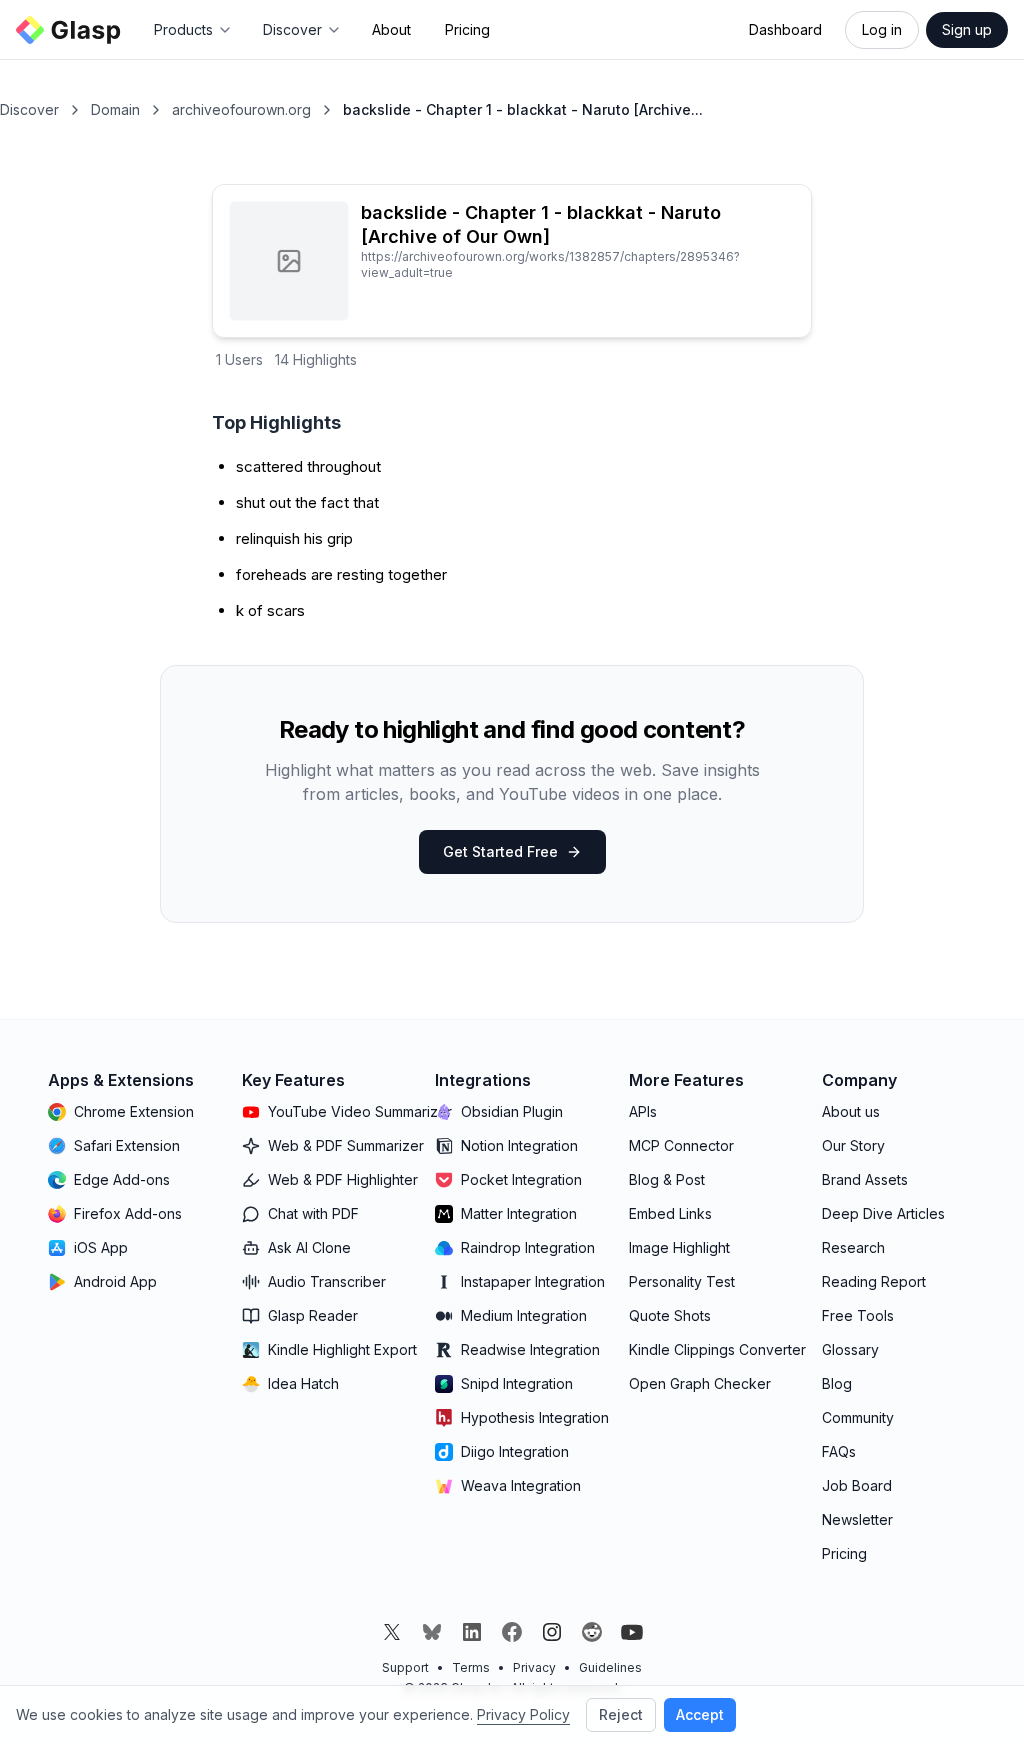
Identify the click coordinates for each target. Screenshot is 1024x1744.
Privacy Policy (523, 1714)
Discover (29, 109)
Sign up (967, 29)
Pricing (467, 29)
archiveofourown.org (241, 109)
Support (405, 1667)
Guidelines (610, 1667)
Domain (115, 109)
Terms (471, 1667)
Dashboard (785, 29)
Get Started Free (500, 851)
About (391, 29)
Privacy (534, 1667)
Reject (621, 1714)
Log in (882, 29)
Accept (700, 1714)
